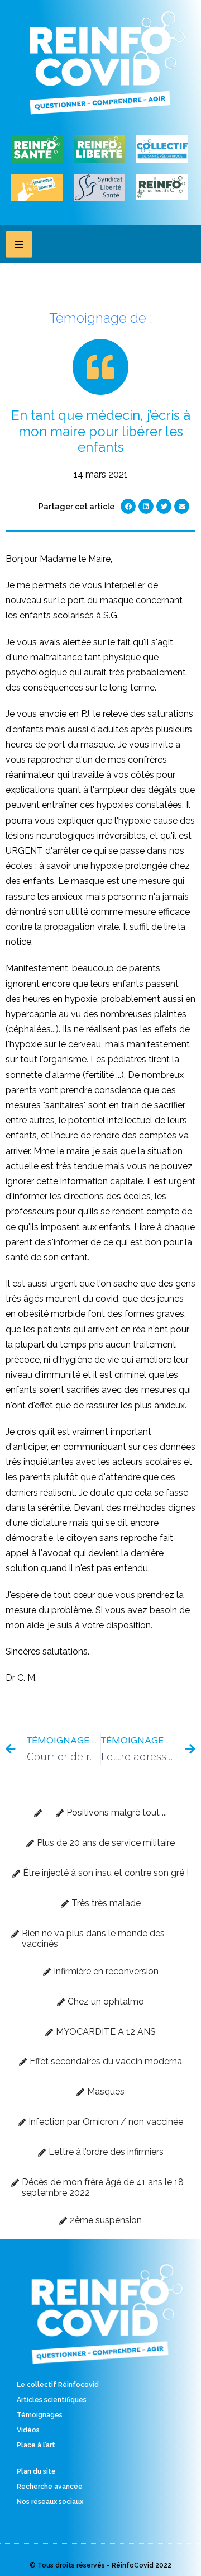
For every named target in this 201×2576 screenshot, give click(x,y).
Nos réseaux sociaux (50, 2502)
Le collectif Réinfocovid (58, 2385)
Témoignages (40, 2415)
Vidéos (28, 2430)
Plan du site (36, 2471)
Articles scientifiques (52, 2400)
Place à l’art (36, 2445)
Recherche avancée (50, 2487)
